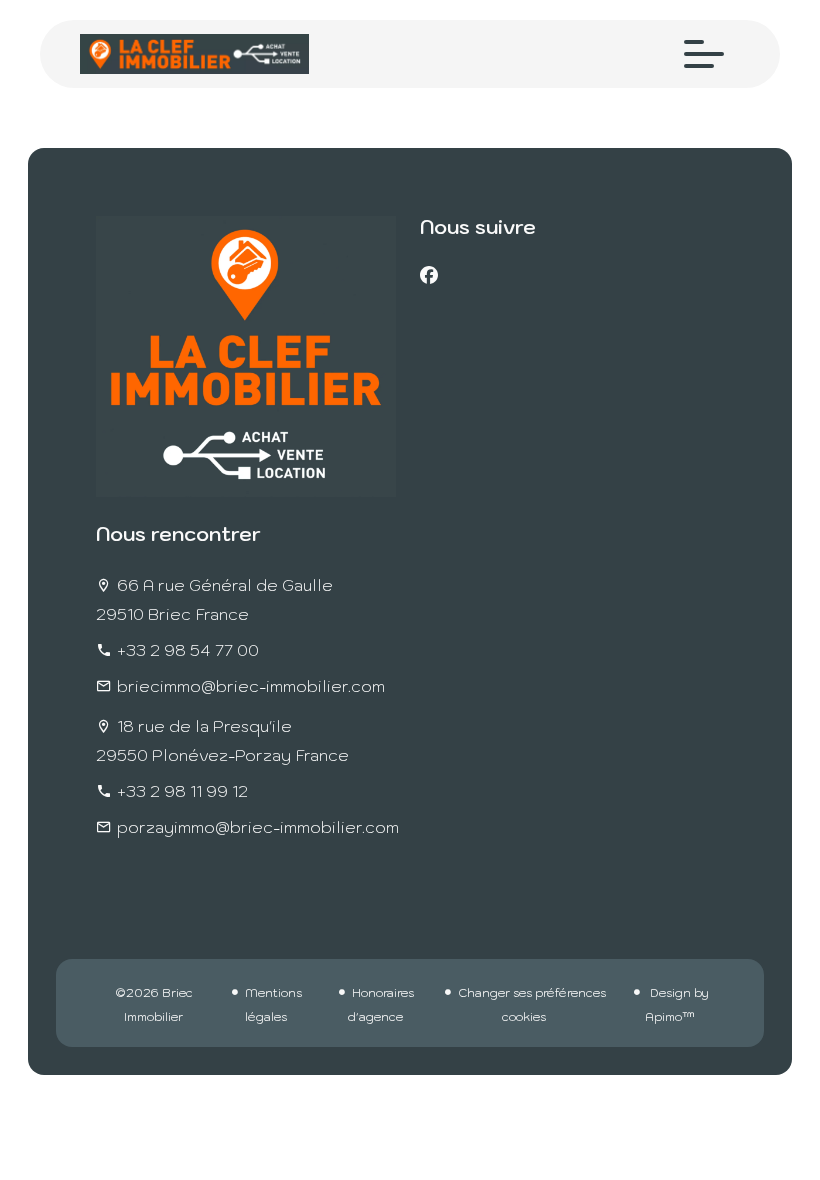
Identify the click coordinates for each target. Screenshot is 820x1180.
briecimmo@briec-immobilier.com (251, 686)
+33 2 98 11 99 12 (182, 791)
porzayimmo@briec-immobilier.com (258, 827)
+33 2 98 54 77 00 (188, 650)
